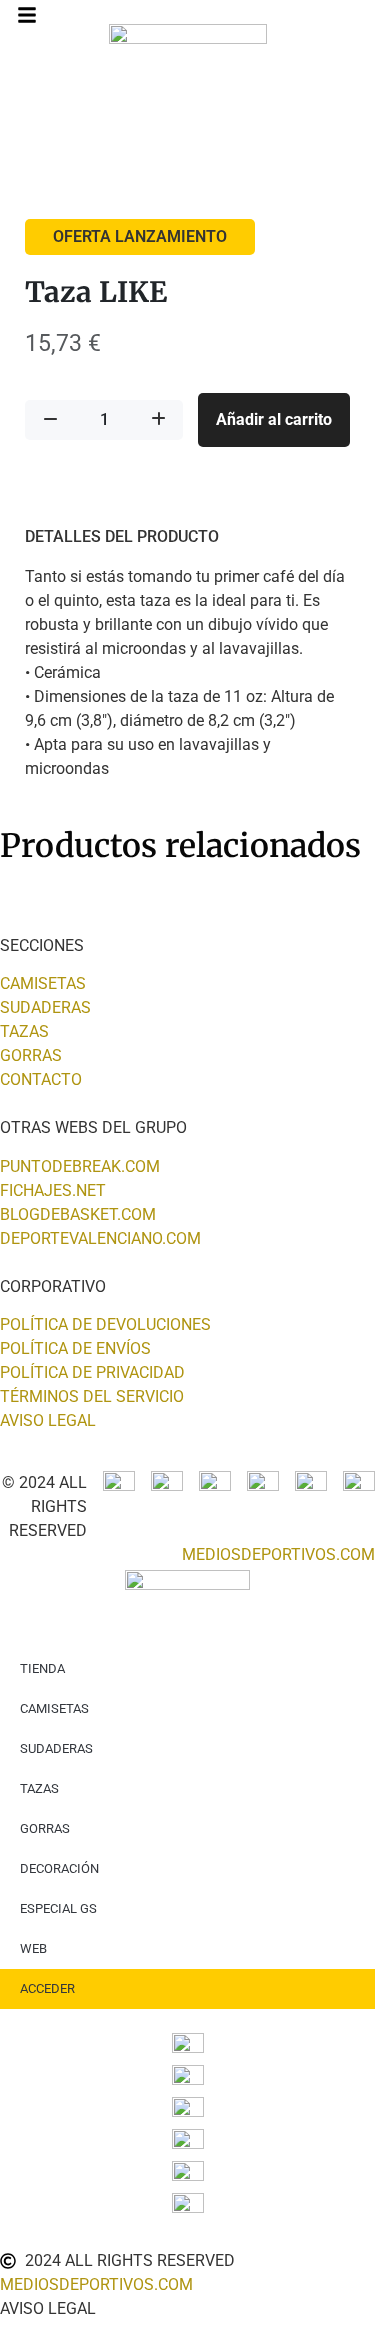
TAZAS (39, 1788)
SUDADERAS (56, 1748)
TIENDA (42, 1668)
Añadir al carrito (274, 419)
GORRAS (45, 1828)
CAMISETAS (54, 1708)
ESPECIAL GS (58, 1908)
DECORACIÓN (59, 1868)
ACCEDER (47, 1988)
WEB (33, 1948)
